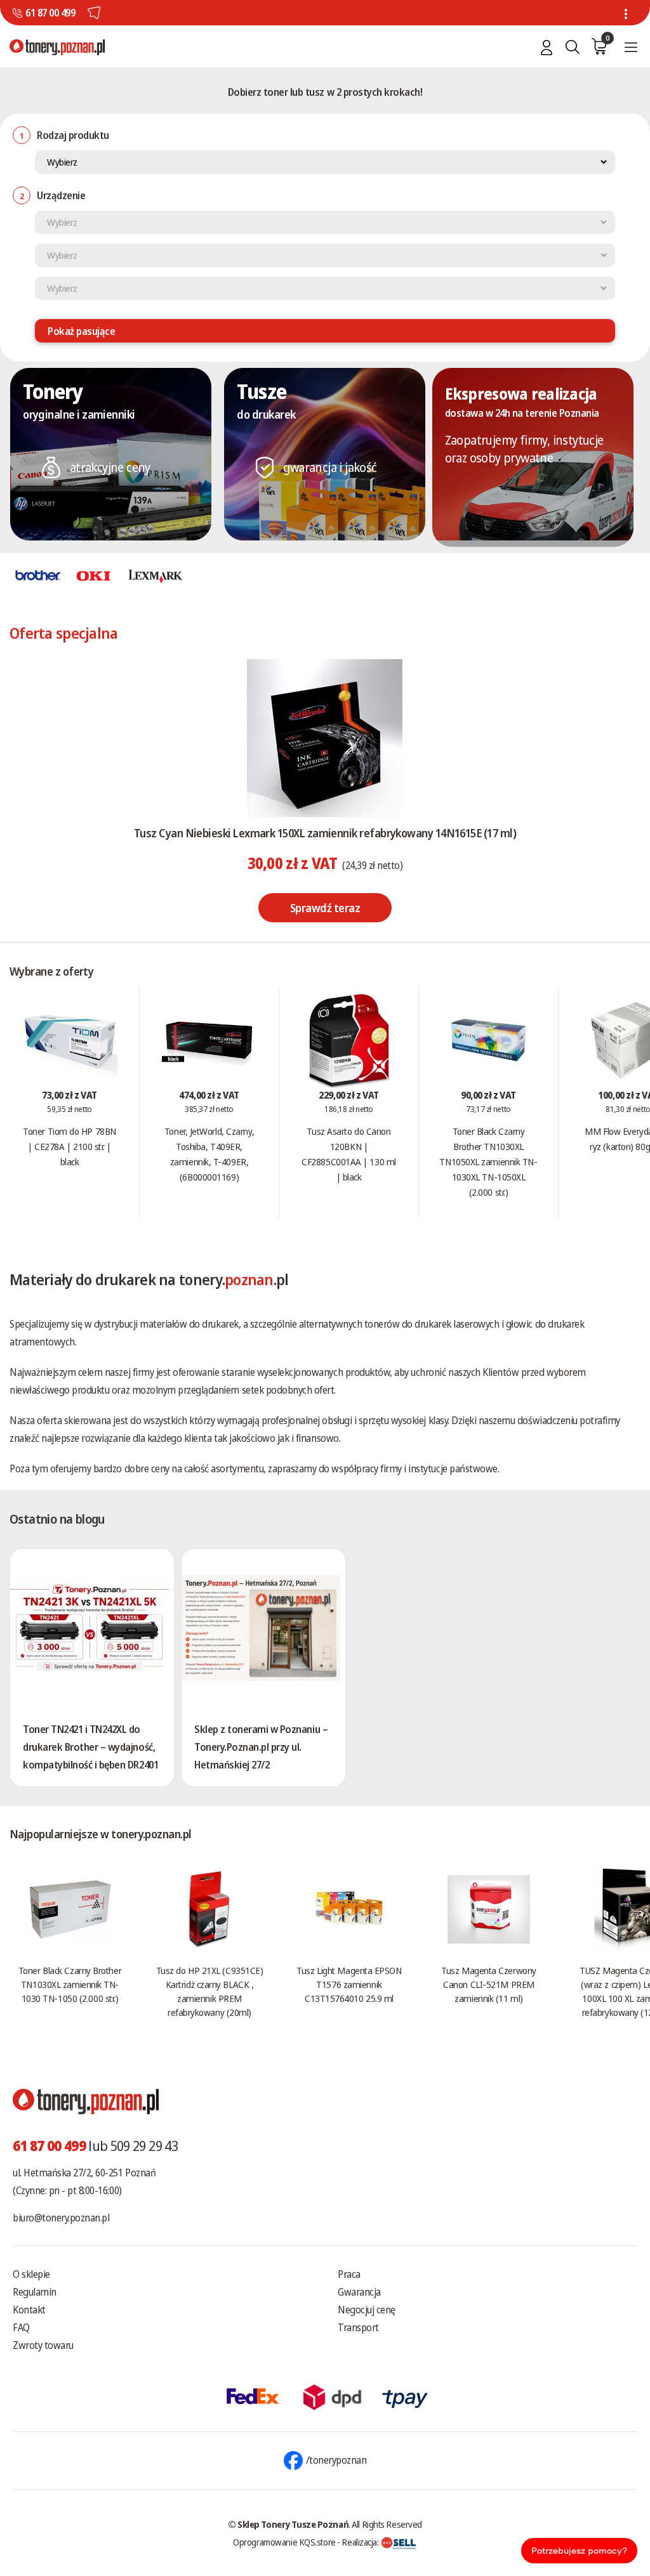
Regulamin (35, 2292)
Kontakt (29, 2310)
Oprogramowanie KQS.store (284, 2542)
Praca (349, 2274)
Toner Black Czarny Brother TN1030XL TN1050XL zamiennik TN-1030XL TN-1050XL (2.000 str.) (488, 1161)
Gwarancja (359, 2292)
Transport (358, 2327)
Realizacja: (361, 2542)
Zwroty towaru (43, 2345)
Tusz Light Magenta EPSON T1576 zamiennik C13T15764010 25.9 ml (349, 1984)
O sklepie (31, 2274)
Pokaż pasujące (81, 331)
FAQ (21, 2327)
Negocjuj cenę (367, 2310)
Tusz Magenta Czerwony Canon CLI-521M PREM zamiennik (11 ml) (489, 1984)
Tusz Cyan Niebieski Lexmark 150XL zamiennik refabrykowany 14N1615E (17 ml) (325, 833)
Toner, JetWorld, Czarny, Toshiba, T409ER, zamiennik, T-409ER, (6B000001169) (209, 1154)
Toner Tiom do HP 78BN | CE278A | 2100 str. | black (70, 1146)
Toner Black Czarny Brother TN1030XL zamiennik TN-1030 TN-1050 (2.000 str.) (70, 1984)
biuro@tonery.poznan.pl (61, 2218)
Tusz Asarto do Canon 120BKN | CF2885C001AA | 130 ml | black (349, 1154)
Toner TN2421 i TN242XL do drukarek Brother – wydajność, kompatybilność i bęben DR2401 (90, 1747)
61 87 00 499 (50, 13)
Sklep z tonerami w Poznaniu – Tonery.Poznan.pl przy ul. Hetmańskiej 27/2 (261, 1747)
